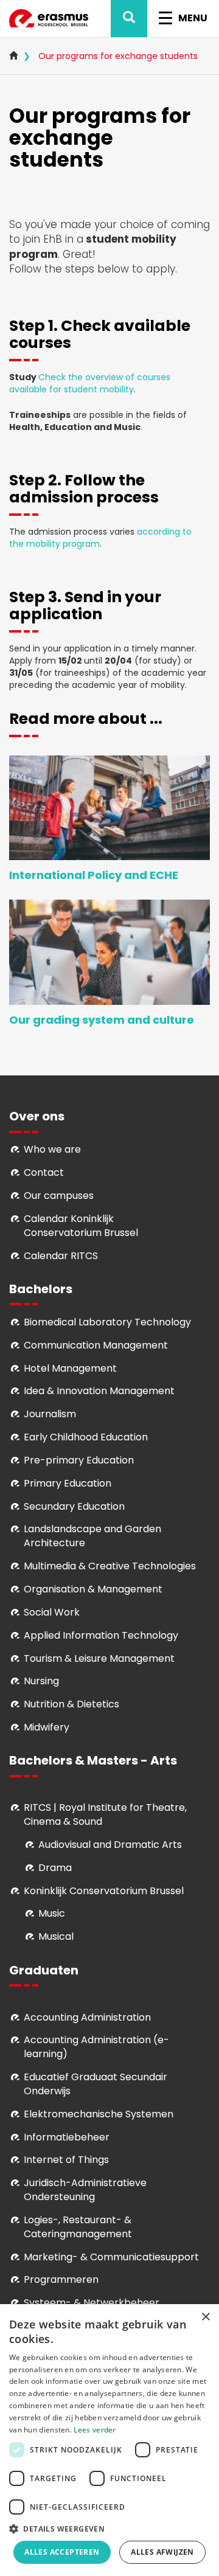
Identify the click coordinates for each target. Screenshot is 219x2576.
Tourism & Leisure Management (99, 1658)
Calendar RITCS (61, 1256)
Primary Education (68, 1483)
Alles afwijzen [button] (162, 2552)
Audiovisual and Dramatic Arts (110, 1845)
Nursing (41, 1681)
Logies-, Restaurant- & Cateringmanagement (78, 2227)
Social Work (52, 1612)
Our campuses (59, 1196)
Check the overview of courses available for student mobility (90, 383)
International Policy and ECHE (94, 875)
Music (52, 1913)
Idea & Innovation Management (99, 1391)
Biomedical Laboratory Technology (107, 1322)
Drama (56, 1868)
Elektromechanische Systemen (99, 2114)
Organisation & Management (93, 1589)
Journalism (50, 1414)
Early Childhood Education (86, 1437)
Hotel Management (70, 1368)
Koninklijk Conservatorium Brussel (104, 1891)
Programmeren (61, 2279)
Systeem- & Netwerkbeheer (92, 2303)
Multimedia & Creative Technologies (110, 1566)
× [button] (205, 2317)
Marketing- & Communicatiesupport (111, 2257)
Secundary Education (74, 1506)
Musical (56, 1936)
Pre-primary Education (79, 1460)
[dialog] (109, 2440)
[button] (109, 2528)
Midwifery (47, 1727)
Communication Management (96, 1345)
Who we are (52, 1149)
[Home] (49, 19)
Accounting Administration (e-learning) (96, 2047)
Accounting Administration (87, 2017)
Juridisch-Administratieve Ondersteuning (85, 2190)
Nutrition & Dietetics (71, 1704)
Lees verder (95, 2430)
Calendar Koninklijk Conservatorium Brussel (81, 1226)
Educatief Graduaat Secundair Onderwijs (96, 2084)
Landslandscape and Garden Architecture (92, 1536)
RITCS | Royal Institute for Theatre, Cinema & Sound (105, 1814)
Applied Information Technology (101, 1635)
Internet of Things (66, 2160)
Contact (44, 1172)
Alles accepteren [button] (62, 2552)
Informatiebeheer (67, 2137)
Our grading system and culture (102, 1020)
